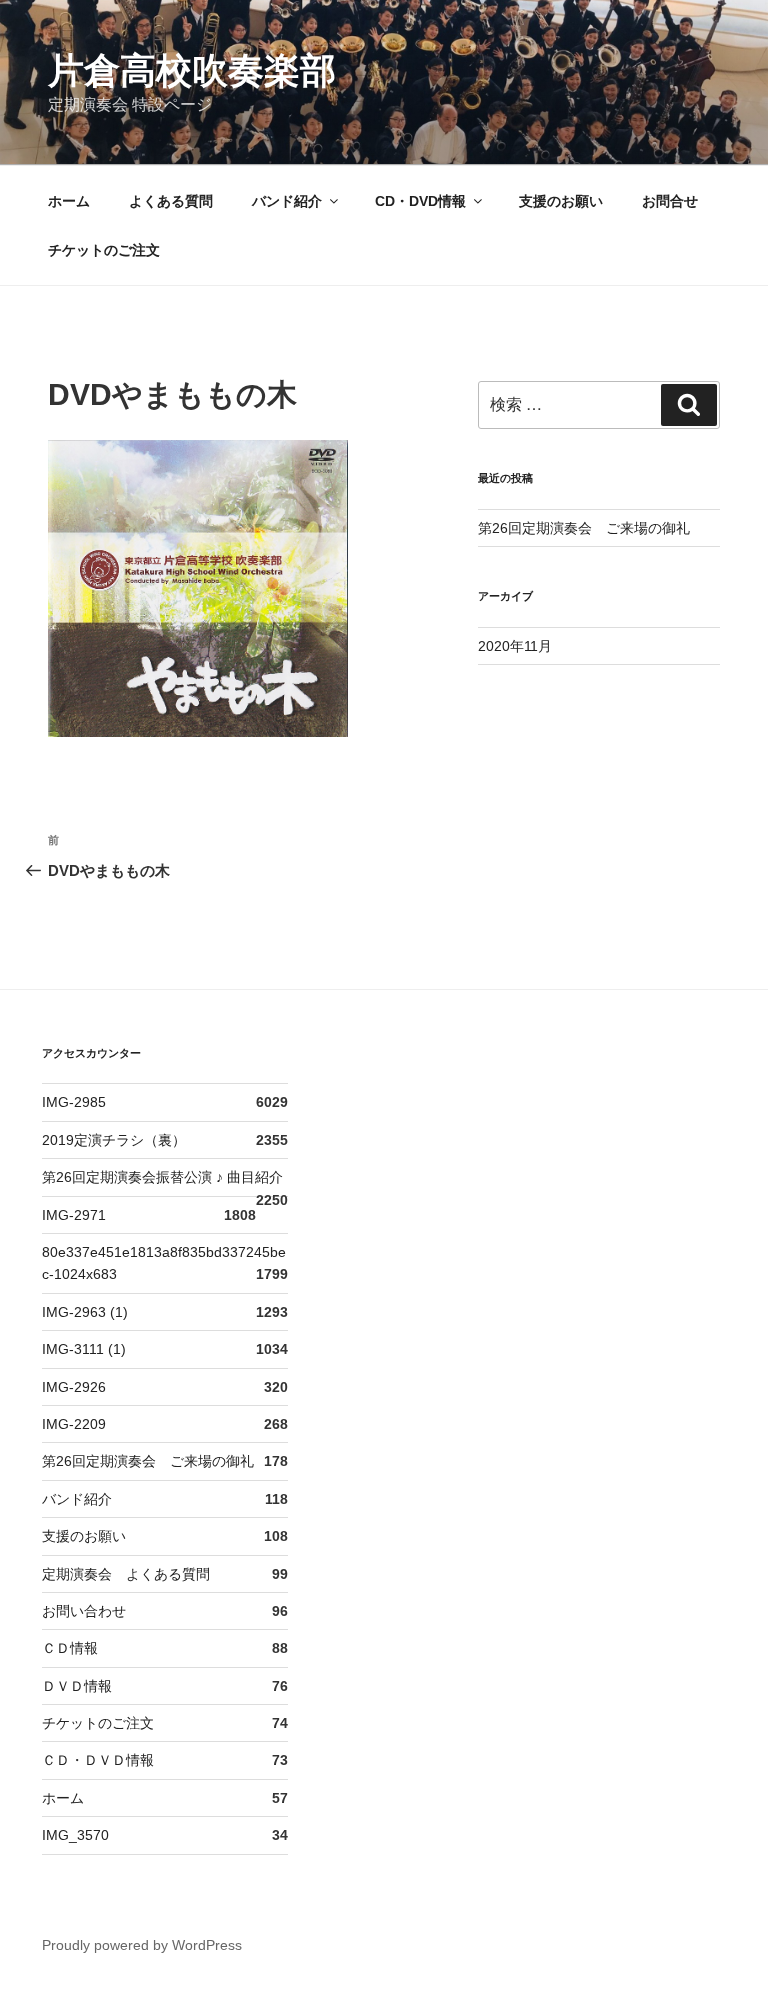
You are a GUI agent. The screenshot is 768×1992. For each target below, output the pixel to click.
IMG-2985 (74, 1102)
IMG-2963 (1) (85, 1312)
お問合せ (670, 201)
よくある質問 (171, 201)
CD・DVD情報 (420, 201)
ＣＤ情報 (70, 1648)
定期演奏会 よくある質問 (126, 1574)
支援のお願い (561, 201)
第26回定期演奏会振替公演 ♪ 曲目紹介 (162, 1177)
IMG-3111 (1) (84, 1349)
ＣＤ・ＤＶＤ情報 (98, 1760)
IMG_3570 (75, 1835)
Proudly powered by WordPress (142, 1945)
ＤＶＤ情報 (77, 1686)
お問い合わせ (84, 1611)
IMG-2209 (74, 1424)
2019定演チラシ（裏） (114, 1140)
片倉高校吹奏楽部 (192, 70)
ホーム (69, 201)
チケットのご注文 (104, 250)
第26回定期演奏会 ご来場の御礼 (584, 528)
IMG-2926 (74, 1387)
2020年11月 (515, 646)
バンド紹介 (287, 201)
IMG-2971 (74, 1215)
